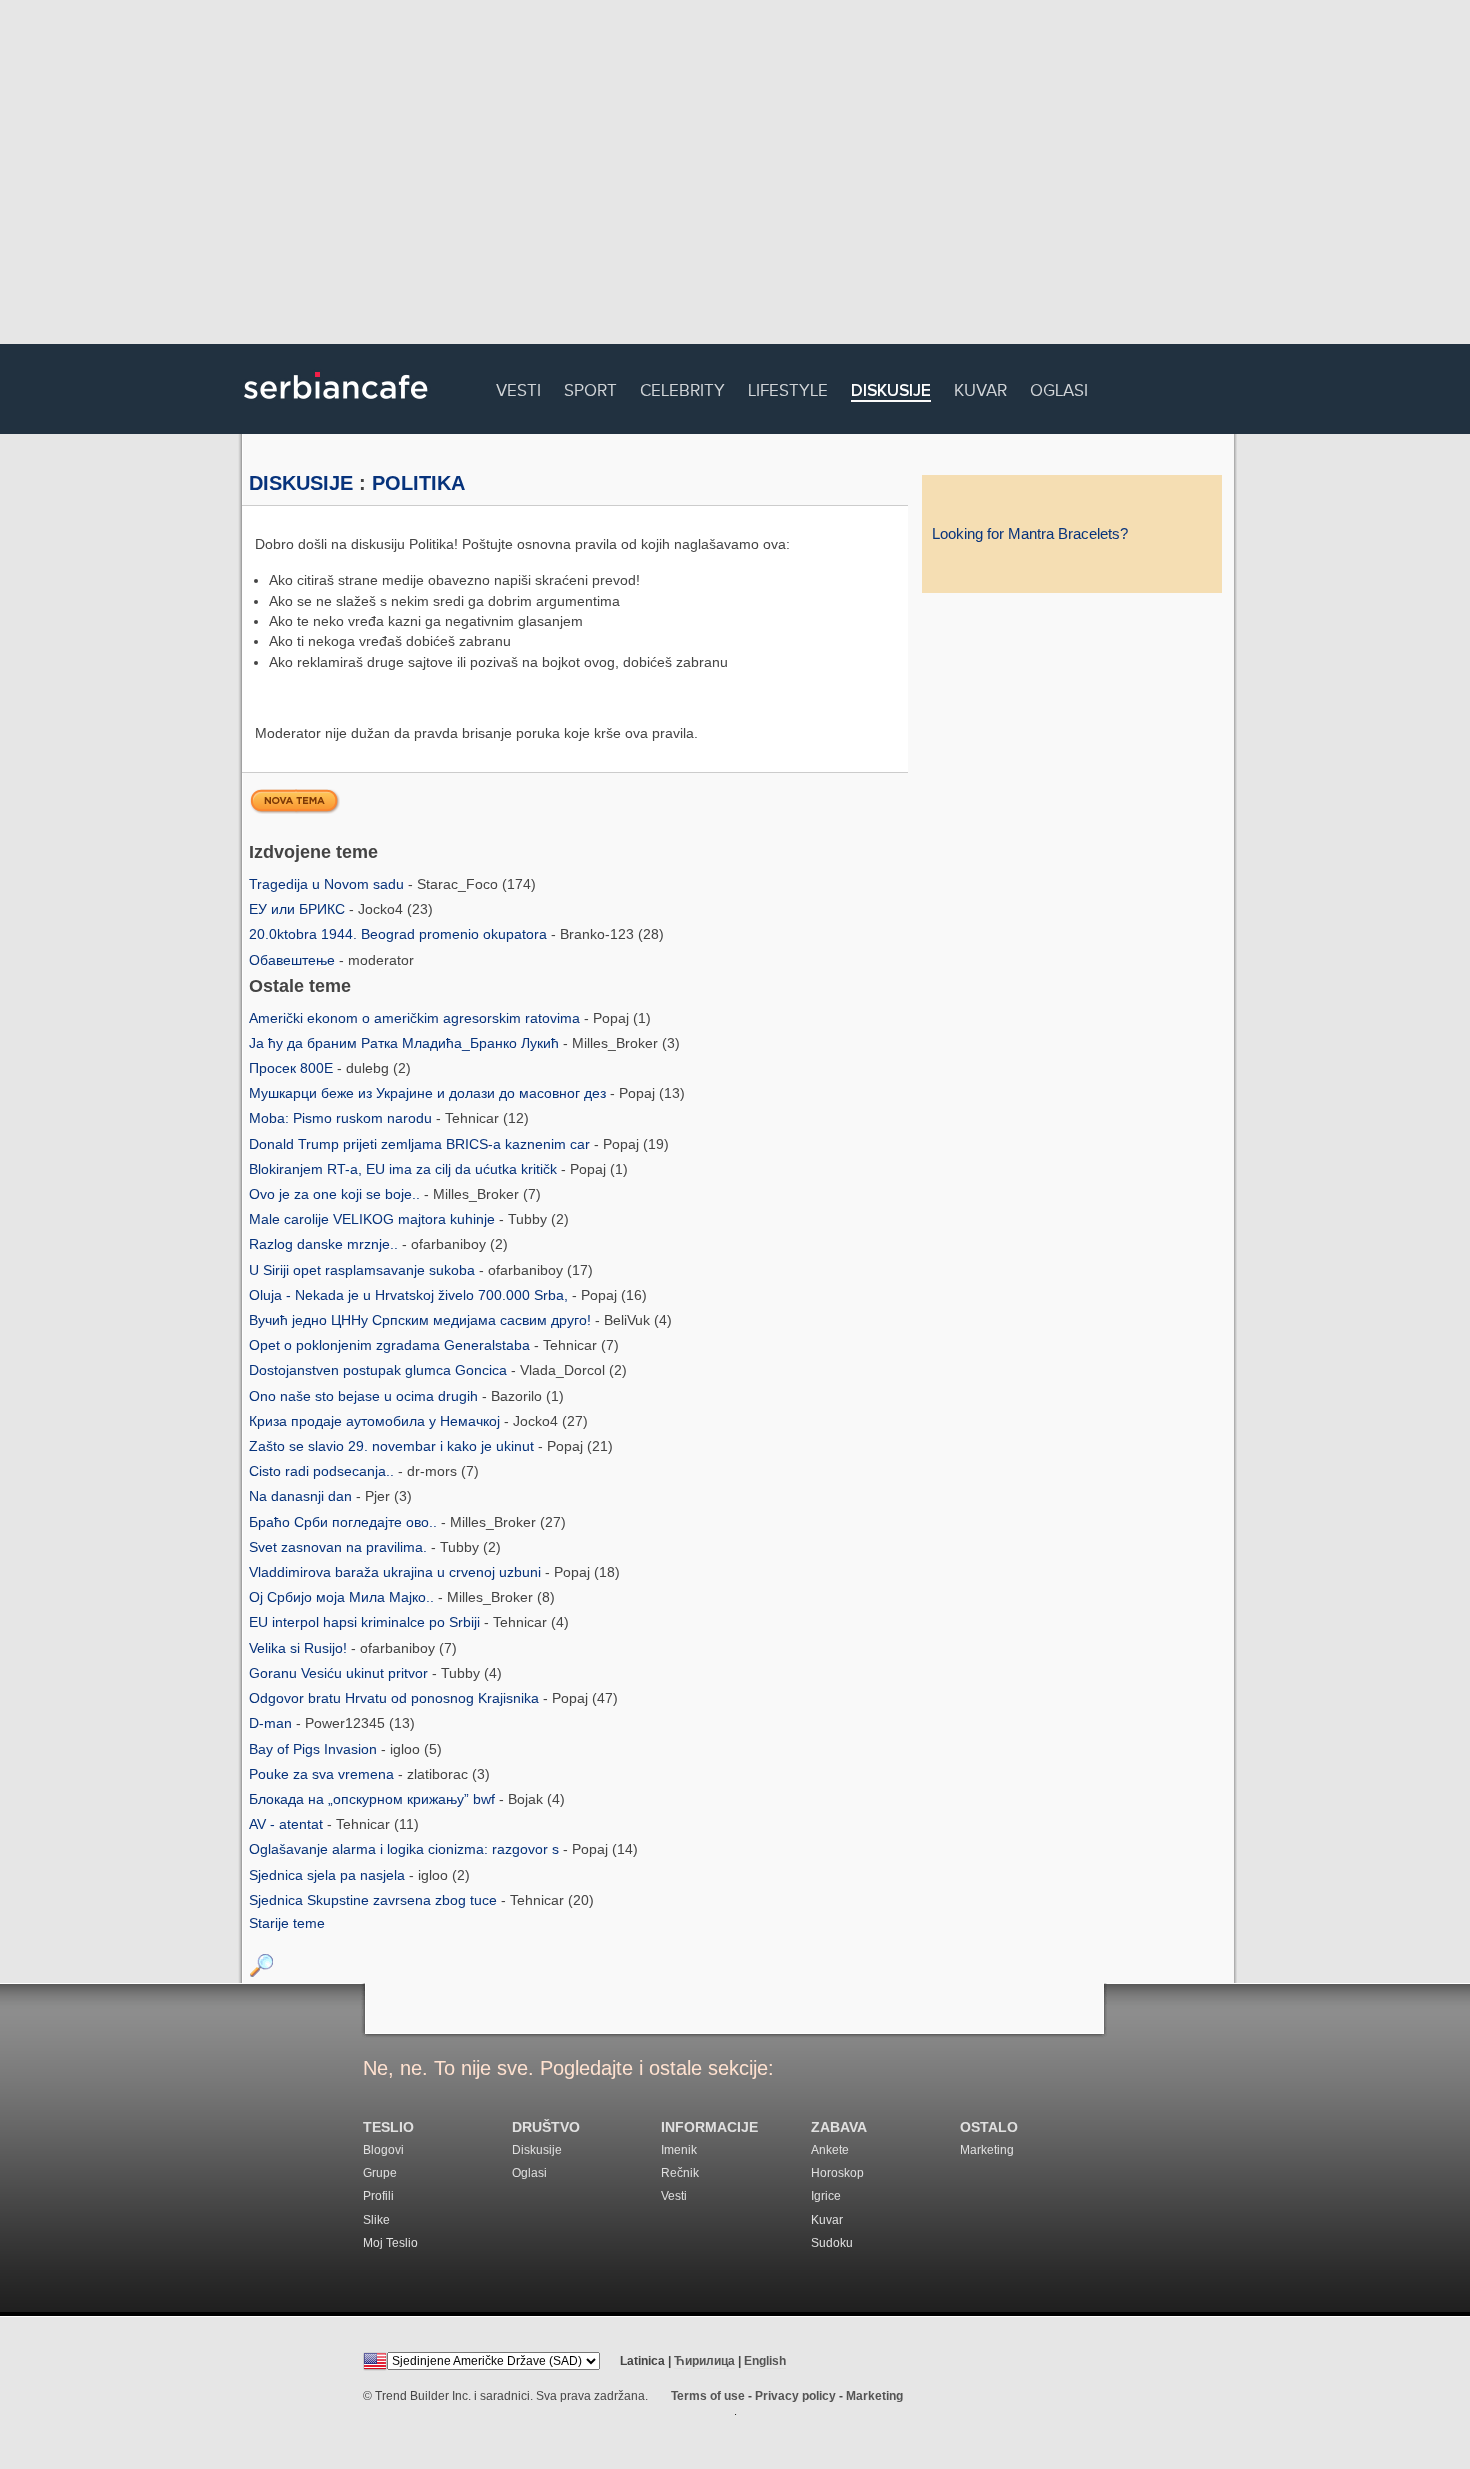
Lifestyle (788, 387)
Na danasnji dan (302, 1496)
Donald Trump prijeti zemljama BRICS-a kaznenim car (421, 1144)
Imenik (679, 2150)
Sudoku (832, 2243)
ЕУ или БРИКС (299, 909)
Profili (378, 2196)
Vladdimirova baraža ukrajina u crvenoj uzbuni (397, 1572)
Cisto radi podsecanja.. (323, 1471)
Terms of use (708, 2396)
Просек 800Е (293, 1068)
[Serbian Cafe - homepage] (336, 406)
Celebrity (682, 387)
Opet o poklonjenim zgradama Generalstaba (391, 1345)
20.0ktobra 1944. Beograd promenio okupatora (400, 934)
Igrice (826, 2196)
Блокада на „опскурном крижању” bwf (374, 1799)
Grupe (380, 2173)
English (765, 2361)
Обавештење (294, 960)
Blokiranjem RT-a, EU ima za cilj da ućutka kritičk (405, 1169)
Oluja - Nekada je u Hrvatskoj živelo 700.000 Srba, (410, 1295)
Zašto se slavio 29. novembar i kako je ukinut (393, 1446)
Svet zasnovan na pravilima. (340, 1547)
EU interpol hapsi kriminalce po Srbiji (366, 1622)
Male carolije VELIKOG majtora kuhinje (374, 1219)
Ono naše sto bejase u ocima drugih (365, 1396)
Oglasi (1059, 387)
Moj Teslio (390, 2243)
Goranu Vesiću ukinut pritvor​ (340, 1673)
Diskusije (891, 391)
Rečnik (680, 2173)
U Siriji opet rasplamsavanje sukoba (364, 1270)
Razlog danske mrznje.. (325, 1244)
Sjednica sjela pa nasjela (329, 1875)
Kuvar (980, 387)
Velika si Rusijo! (300, 1648)
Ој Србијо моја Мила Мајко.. (343, 1597)
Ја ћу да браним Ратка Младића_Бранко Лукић (406, 1043)
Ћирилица (704, 2361)
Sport (590, 387)
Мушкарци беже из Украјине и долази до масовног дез (429, 1093)
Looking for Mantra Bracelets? (1030, 534)
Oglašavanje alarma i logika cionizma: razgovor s (406, 1849)
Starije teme (287, 1923)
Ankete (830, 2150)
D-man (272, 1723)
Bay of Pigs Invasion (315, 1749)
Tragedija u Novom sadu (328, 884)
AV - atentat (288, 1824)
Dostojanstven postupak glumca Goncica (380, 1370)
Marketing (987, 2150)
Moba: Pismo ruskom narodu (342, 1118)
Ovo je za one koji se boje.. (336, 1194)
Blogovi (383, 2150)
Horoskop (837, 2173)
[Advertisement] (735, 175)
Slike (376, 2220)
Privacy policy (795, 2396)
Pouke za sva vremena (323, 1774)
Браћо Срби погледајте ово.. (345, 1522)
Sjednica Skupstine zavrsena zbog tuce (375, 1900)
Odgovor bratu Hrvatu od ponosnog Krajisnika (396, 1698)
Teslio (388, 2127)
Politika (418, 483)
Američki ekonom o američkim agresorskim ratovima (416, 1018)
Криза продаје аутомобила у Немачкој (376, 1421)
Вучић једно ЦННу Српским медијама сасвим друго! (422, 1320)
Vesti (518, 387)
